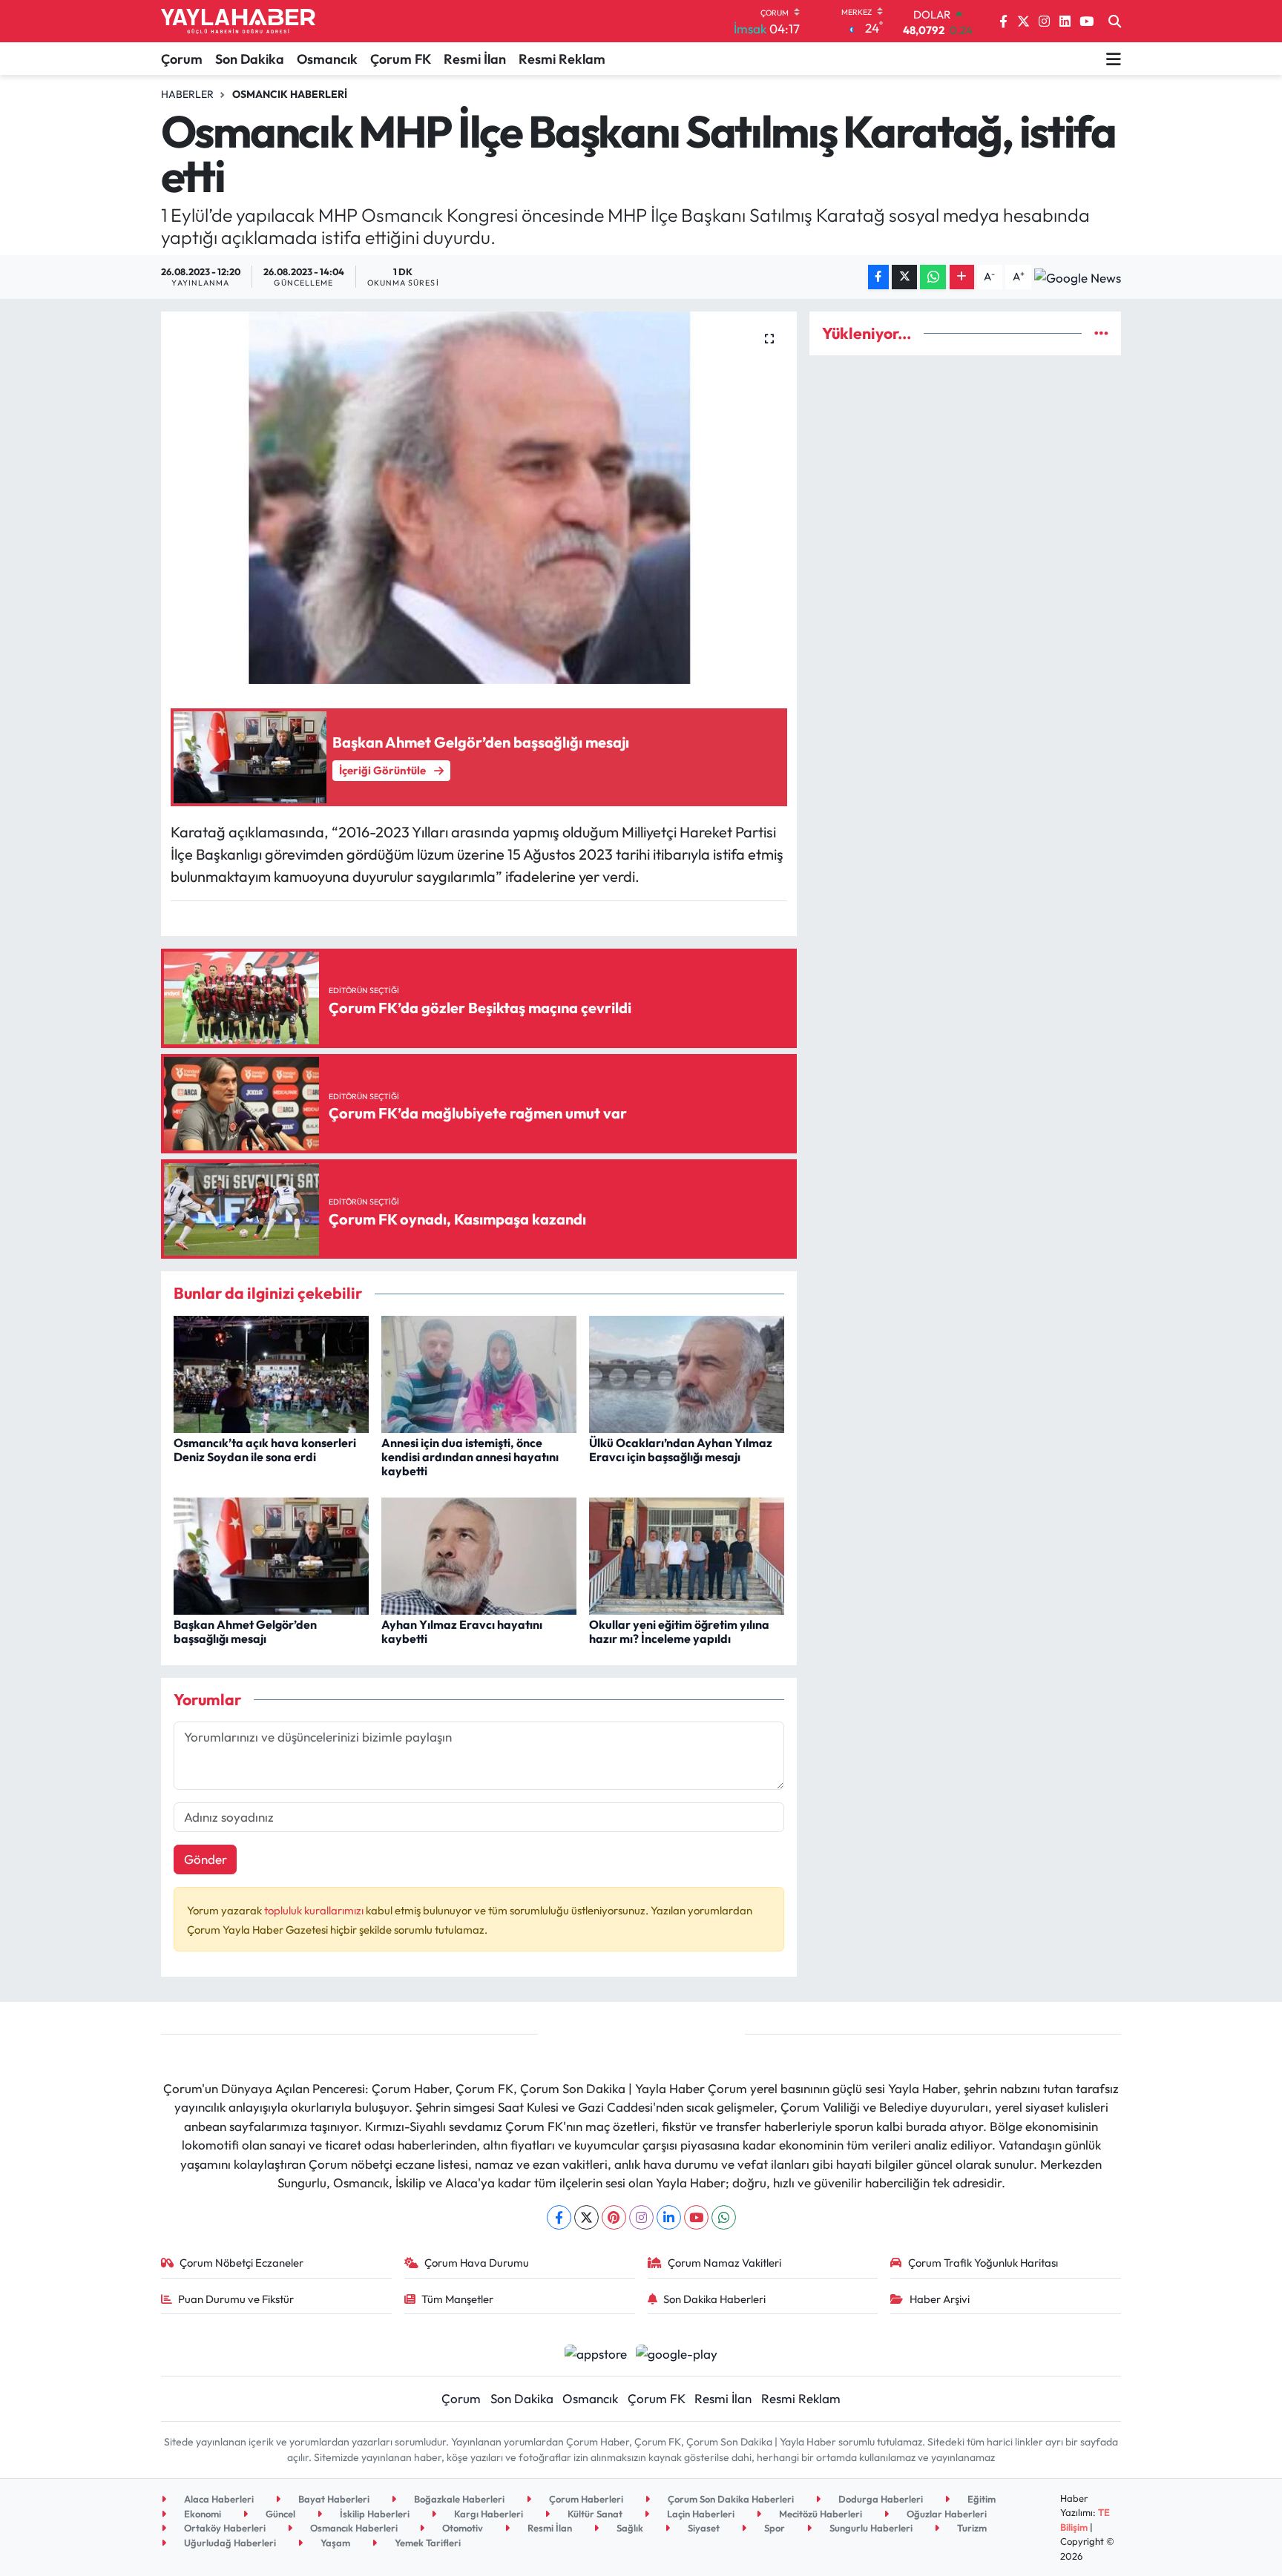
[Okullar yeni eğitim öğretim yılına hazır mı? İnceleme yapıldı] (687, 1554)
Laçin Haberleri (700, 2514)
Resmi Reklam (562, 59)
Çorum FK (401, 59)
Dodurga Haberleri (880, 2499)
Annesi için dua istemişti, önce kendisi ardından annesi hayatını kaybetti (470, 1457)
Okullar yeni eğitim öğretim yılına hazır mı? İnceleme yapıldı (679, 1631)
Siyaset (703, 2528)
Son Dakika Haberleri (714, 2299)
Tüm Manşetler (457, 2299)
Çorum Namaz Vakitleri (724, 2263)
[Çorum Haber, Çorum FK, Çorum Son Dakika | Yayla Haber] (238, 22)
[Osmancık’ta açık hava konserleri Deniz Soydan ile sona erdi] (271, 1373)
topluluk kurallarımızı (315, 1910)
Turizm (971, 2528)
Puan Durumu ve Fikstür (236, 2299)
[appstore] (595, 2352)
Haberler (187, 94)
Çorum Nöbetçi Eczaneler (241, 2263)
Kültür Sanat (594, 2514)
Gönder (206, 1859)
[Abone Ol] (1078, 277)
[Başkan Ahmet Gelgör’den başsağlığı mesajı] (271, 1554)
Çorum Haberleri (585, 2499)
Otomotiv (461, 2528)
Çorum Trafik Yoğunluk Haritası (983, 2263)
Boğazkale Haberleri (458, 2499)
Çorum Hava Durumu (477, 2263)
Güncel (279, 2514)
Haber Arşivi (940, 2299)
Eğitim (980, 2499)
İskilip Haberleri (374, 2514)
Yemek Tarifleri (427, 2543)
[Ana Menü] (1114, 59)
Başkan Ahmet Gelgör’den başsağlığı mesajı (245, 1631)
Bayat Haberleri (333, 2499)
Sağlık (629, 2528)
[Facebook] (559, 2217)
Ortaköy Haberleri (224, 2528)
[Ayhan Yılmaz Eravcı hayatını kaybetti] (479, 1554)
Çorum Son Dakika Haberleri (730, 2499)
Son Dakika (250, 59)
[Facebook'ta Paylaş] (878, 277)
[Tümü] (1101, 333)
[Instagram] (641, 2217)
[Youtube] (696, 2217)
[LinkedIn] (669, 2217)
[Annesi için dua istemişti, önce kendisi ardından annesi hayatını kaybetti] (479, 1373)
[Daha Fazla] (962, 277)
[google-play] (677, 2352)
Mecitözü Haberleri (819, 2514)
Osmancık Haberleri (290, 94)
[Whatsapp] (724, 2217)
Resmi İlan (475, 59)
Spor (773, 2528)
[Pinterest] (614, 2217)
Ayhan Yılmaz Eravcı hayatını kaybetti (462, 1631)
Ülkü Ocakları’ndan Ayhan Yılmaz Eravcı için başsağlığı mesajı (681, 1450)
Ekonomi (201, 2514)
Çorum (182, 59)
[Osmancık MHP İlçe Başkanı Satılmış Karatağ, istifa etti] (479, 498)
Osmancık (327, 59)
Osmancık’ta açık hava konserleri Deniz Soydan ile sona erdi (265, 1450)
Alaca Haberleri (218, 2499)
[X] (586, 2217)
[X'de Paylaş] (904, 277)
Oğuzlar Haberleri (946, 2514)
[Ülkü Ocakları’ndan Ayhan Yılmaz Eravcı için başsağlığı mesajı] (687, 1373)
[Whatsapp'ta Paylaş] (933, 277)
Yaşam (334, 2543)
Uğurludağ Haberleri (229, 2543)
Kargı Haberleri (487, 2514)
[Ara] (1115, 22)
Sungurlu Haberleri (870, 2528)
